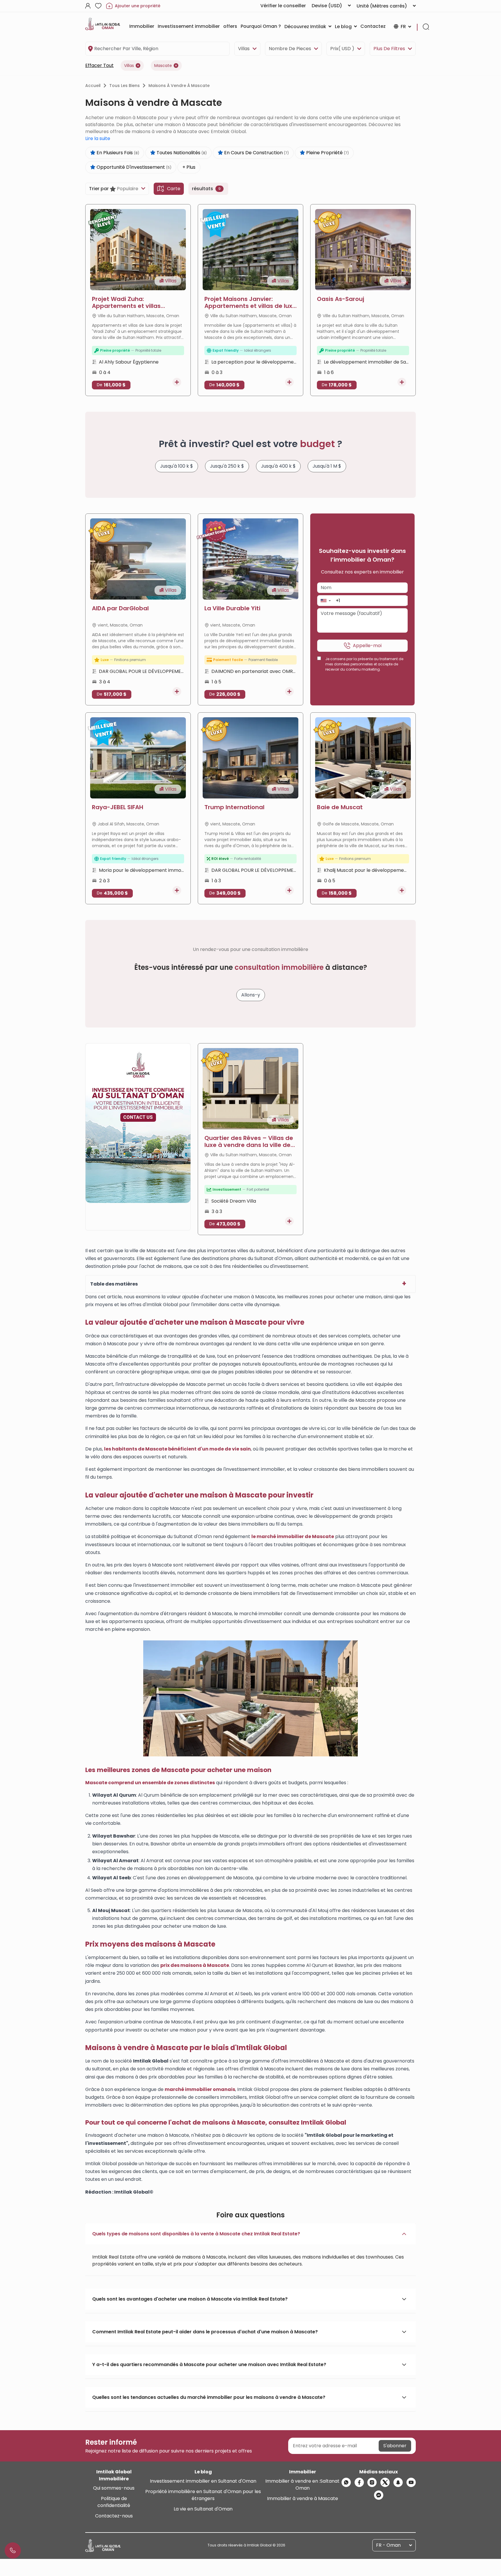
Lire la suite (98, 138)
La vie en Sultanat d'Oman (203, 2509)
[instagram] (372, 2482)
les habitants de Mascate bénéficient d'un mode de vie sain (177, 1449)
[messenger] (379, 2495)
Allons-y (251, 995)
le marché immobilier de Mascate (293, 1536)
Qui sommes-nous (114, 2488)
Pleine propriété (327, 153)
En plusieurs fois (117, 153)
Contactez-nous (114, 2516)
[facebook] (359, 2482)
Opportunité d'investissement (133, 167)
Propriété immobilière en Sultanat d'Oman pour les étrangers (203, 2495)
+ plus (189, 167)
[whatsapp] (346, 2482)
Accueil (93, 86)
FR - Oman (388, 2545)
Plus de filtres (389, 49)
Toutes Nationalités (181, 153)
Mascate (163, 66)
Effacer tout (99, 65)
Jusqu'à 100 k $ (177, 466)
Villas (244, 49)
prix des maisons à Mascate (195, 1965)
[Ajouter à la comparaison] (177, 382)
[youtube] (411, 2482)
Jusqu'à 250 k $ (227, 466)
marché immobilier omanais (200, 2089)
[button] (325, 601)
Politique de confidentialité (114, 2502)
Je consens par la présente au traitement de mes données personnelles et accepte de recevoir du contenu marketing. (364, 664)
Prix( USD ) (342, 49)
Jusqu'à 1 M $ (327, 466)
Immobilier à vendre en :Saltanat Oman (302, 2485)
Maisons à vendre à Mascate (179, 86)
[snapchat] (398, 2482)
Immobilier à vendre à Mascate (303, 2498)
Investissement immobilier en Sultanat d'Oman (203, 2481)
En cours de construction (256, 153)
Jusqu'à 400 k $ (278, 466)
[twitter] (385, 2482)
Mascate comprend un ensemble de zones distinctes (150, 1783)
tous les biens (125, 86)
